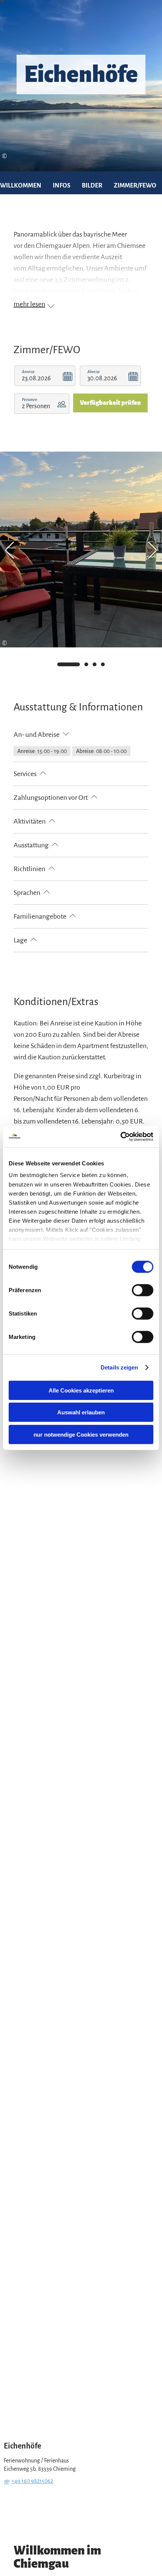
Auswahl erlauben (81, 1412)
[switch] (143, 1290)
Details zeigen (119, 1367)
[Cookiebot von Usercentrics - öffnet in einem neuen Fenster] (120, 1137)
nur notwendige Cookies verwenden (81, 1434)
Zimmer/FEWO (135, 186)
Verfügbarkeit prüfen (110, 403)
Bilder (92, 186)
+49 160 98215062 (32, 2481)
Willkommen (21, 186)
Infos (62, 186)
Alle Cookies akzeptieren (81, 1390)
